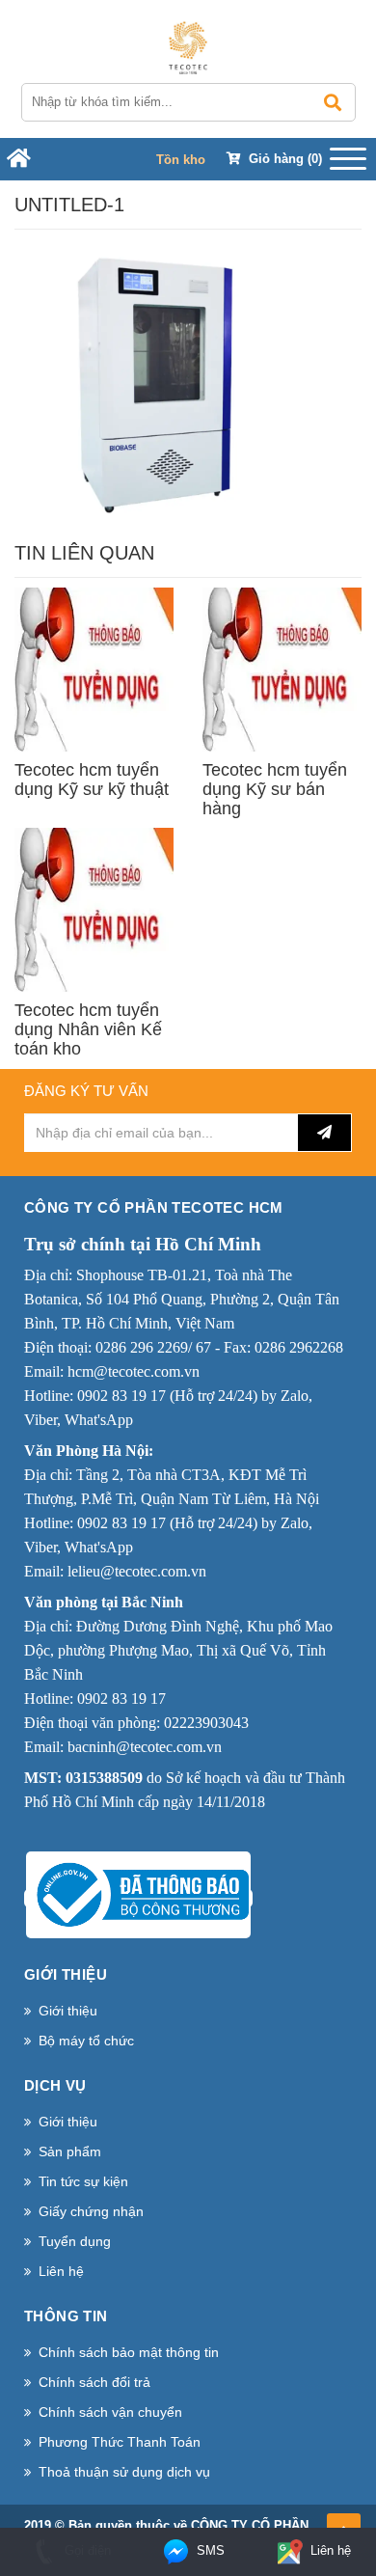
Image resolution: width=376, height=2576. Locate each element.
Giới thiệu (68, 2011)
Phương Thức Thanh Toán (120, 2442)
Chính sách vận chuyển (110, 2412)
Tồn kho (181, 160)
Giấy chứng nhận (91, 2211)
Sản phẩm (70, 2151)
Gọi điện (86, 2550)
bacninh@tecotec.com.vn (145, 1747)
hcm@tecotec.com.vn (134, 1371)
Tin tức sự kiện (83, 2181)
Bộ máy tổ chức (86, 2041)
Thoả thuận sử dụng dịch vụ (124, 2472)
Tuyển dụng (75, 2241)
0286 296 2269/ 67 (153, 1347)
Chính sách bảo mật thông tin (129, 2352)
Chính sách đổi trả (94, 2382)
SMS (209, 2550)
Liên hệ (61, 2271)
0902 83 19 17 (121, 1396)
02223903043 (206, 1723)
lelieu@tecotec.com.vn (137, 1571)
